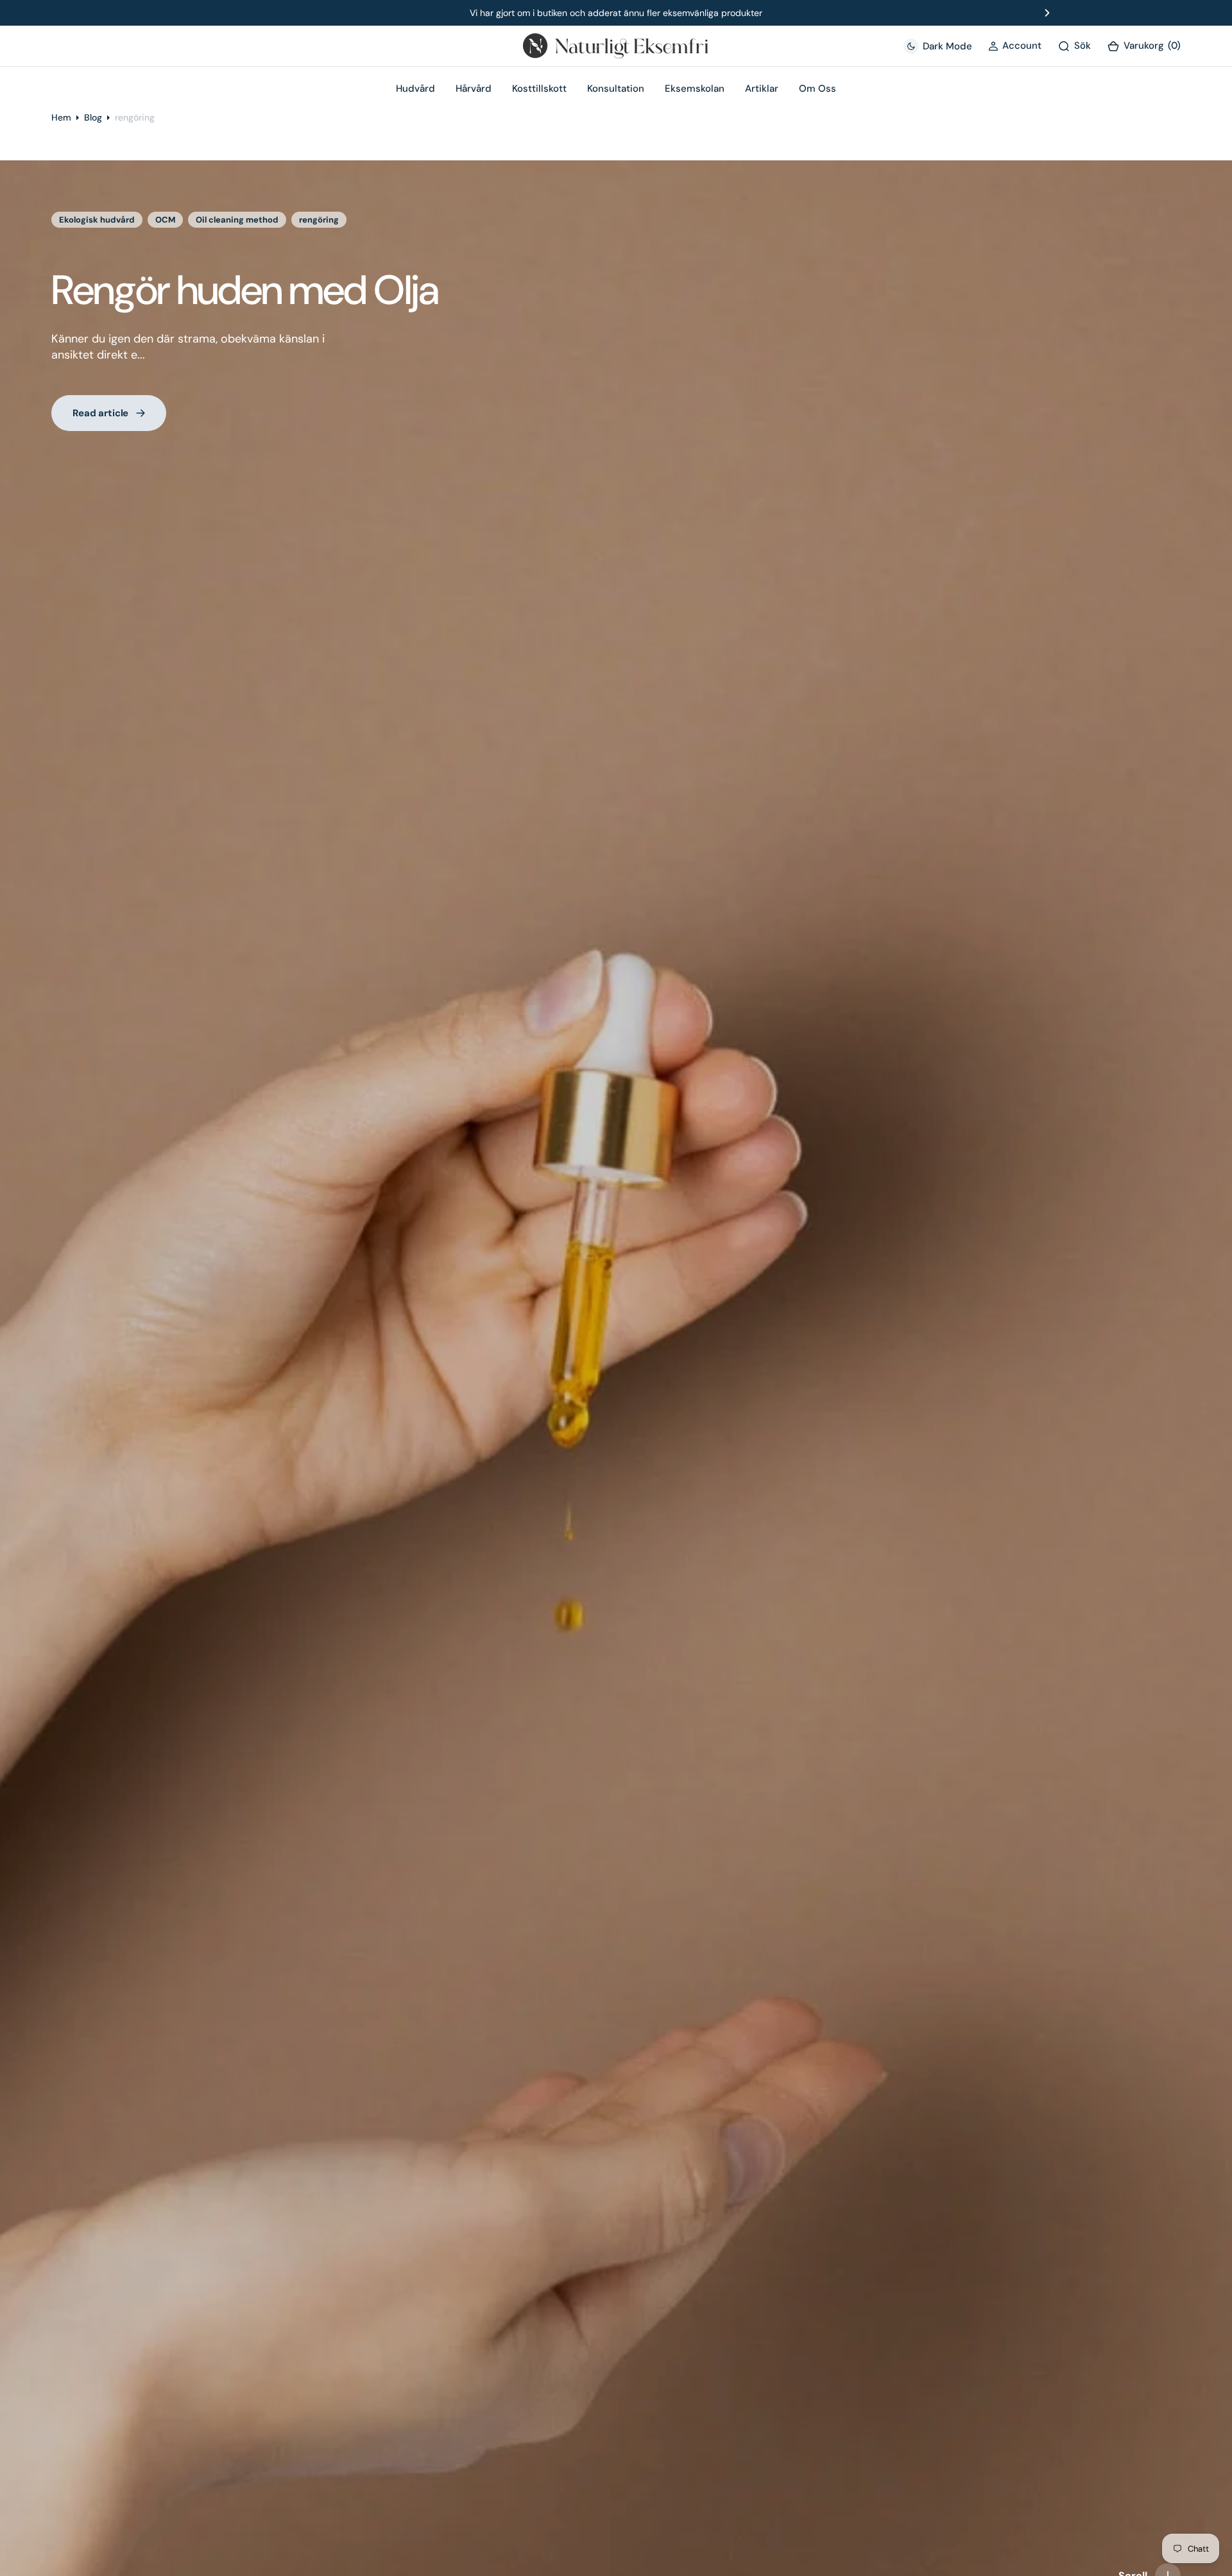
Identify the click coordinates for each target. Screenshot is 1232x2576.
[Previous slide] (185, 13)
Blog (93, 117)
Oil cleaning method (237, 220)
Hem (61, 117)
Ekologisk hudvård (97, 220)
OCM (165, 220)
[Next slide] (1047, 13)
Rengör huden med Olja (245, 290)
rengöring (319, 220)
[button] (1015, 46)
